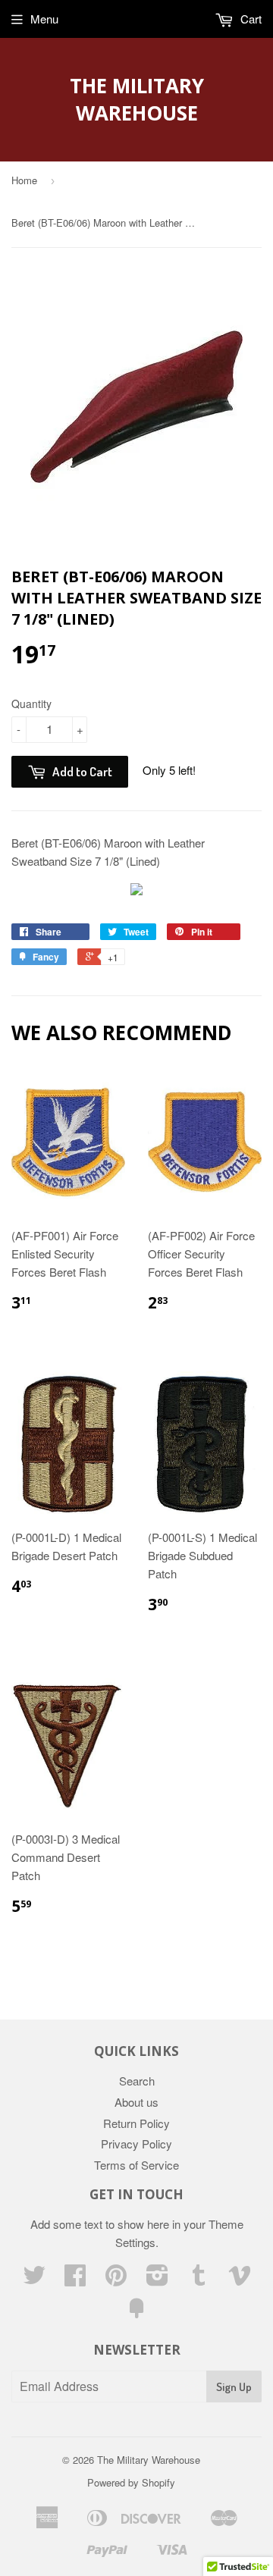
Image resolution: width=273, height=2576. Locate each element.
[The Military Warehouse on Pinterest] (116, 2279)
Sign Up (234, 2387)
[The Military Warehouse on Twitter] (34, 2279)
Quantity (31, 704)
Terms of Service (136, 2165)
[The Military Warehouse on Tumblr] (199, 2279)
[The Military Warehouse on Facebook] (75, 2279)
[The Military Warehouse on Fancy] (136, 2313)
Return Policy (136, 2123)
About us (136, 2102)
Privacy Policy (136, 2144)
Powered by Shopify (131, 2482)
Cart (249, 19)
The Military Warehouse (137, 99)
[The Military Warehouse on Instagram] (157, 2279)
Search (137, 2081)
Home (24, 180)
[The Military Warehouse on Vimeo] (240, 2279)
